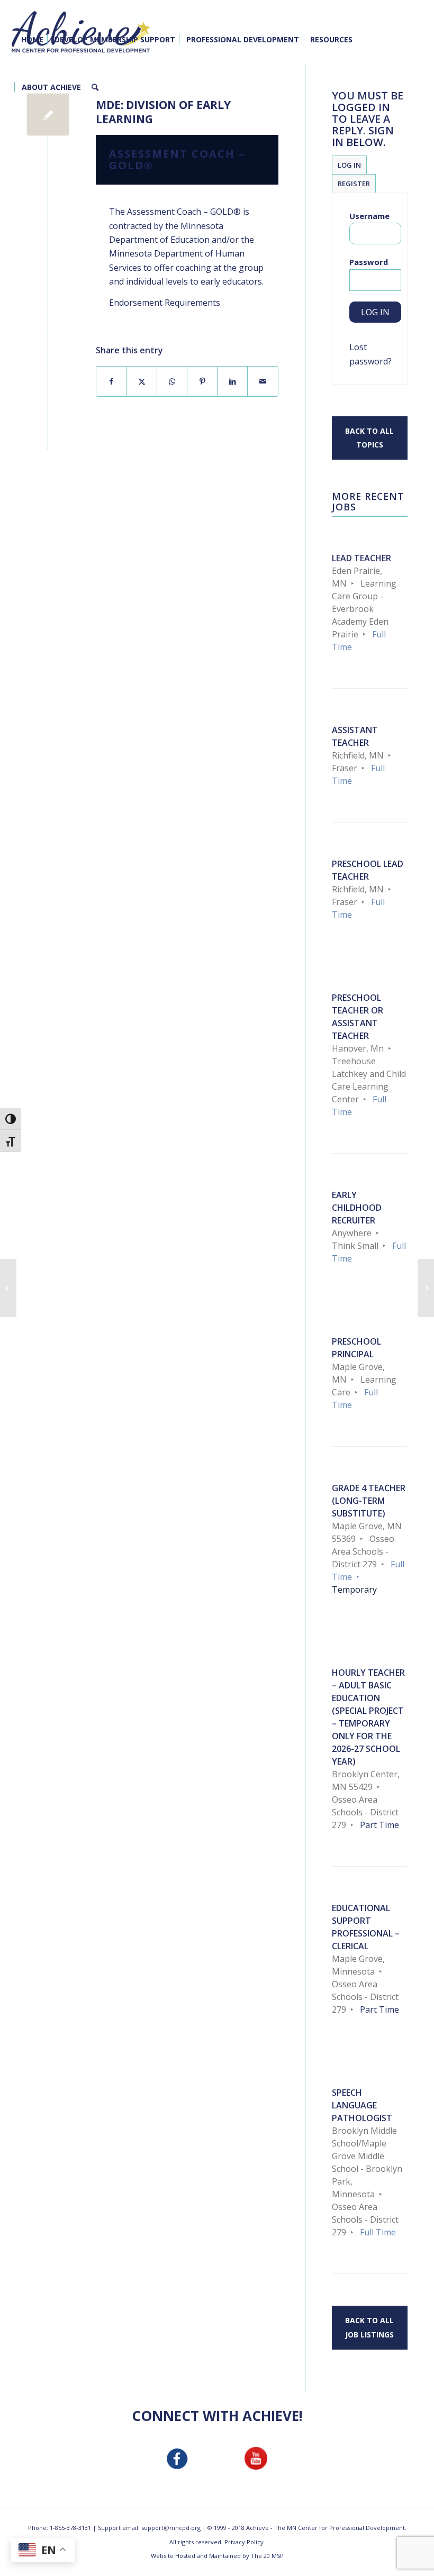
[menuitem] (32, 40)
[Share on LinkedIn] (232, 381)
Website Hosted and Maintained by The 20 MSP (217, 2556)
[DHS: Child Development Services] (8, 1288)
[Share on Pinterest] (202, 381)
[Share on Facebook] (111, 381)
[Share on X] (142, 381)
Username (369, 216)
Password (369, 262)
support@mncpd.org (171, 2528)
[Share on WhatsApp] (172, 381)
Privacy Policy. (245, 2542)
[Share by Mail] (263, 381)
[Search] (95, 87)
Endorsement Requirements (165, 303)
